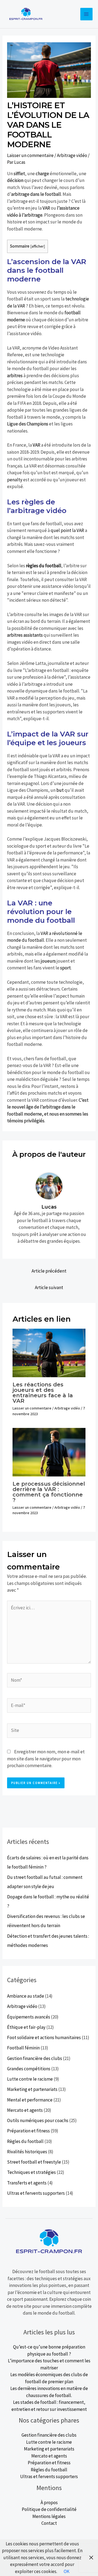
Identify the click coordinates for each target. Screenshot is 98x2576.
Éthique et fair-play (26, 2027)
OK (67, 2571)
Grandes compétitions (29, 2069)
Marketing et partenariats (32, 2089)
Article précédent (49, 1271)
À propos (49, 2503)
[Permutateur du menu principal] (87, 14)
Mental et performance (30, 2100)
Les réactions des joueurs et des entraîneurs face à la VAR (43, 1393)
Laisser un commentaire (30, 155)
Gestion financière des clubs (35, 2058)
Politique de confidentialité (49, 2509)
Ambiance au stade (26, 1996)
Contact (49, 2523)
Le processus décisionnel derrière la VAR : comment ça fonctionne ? (49, 1492)
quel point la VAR (67, 530)
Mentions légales (49, 2516)
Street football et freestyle (34, 2162)
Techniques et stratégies (31, 2172)
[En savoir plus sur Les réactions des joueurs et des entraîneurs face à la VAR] (49, 1353)
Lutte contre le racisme (30, 2079)
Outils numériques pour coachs (38, 2120)
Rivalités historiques (27, 2152)
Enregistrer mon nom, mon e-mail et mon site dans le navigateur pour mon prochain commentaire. (46, 1759)
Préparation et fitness (28, 2131)
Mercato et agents (25, 2110)
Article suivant (49, 1287)
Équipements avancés (29, 2017)
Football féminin (23, 2048)
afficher (38, 246)
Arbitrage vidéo (72, 155)
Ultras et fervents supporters (36, 2193)
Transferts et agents (27, 2183)
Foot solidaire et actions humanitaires (44, 2037)
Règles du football (25, 2141)
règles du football (44, 566)
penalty (15, 480)
